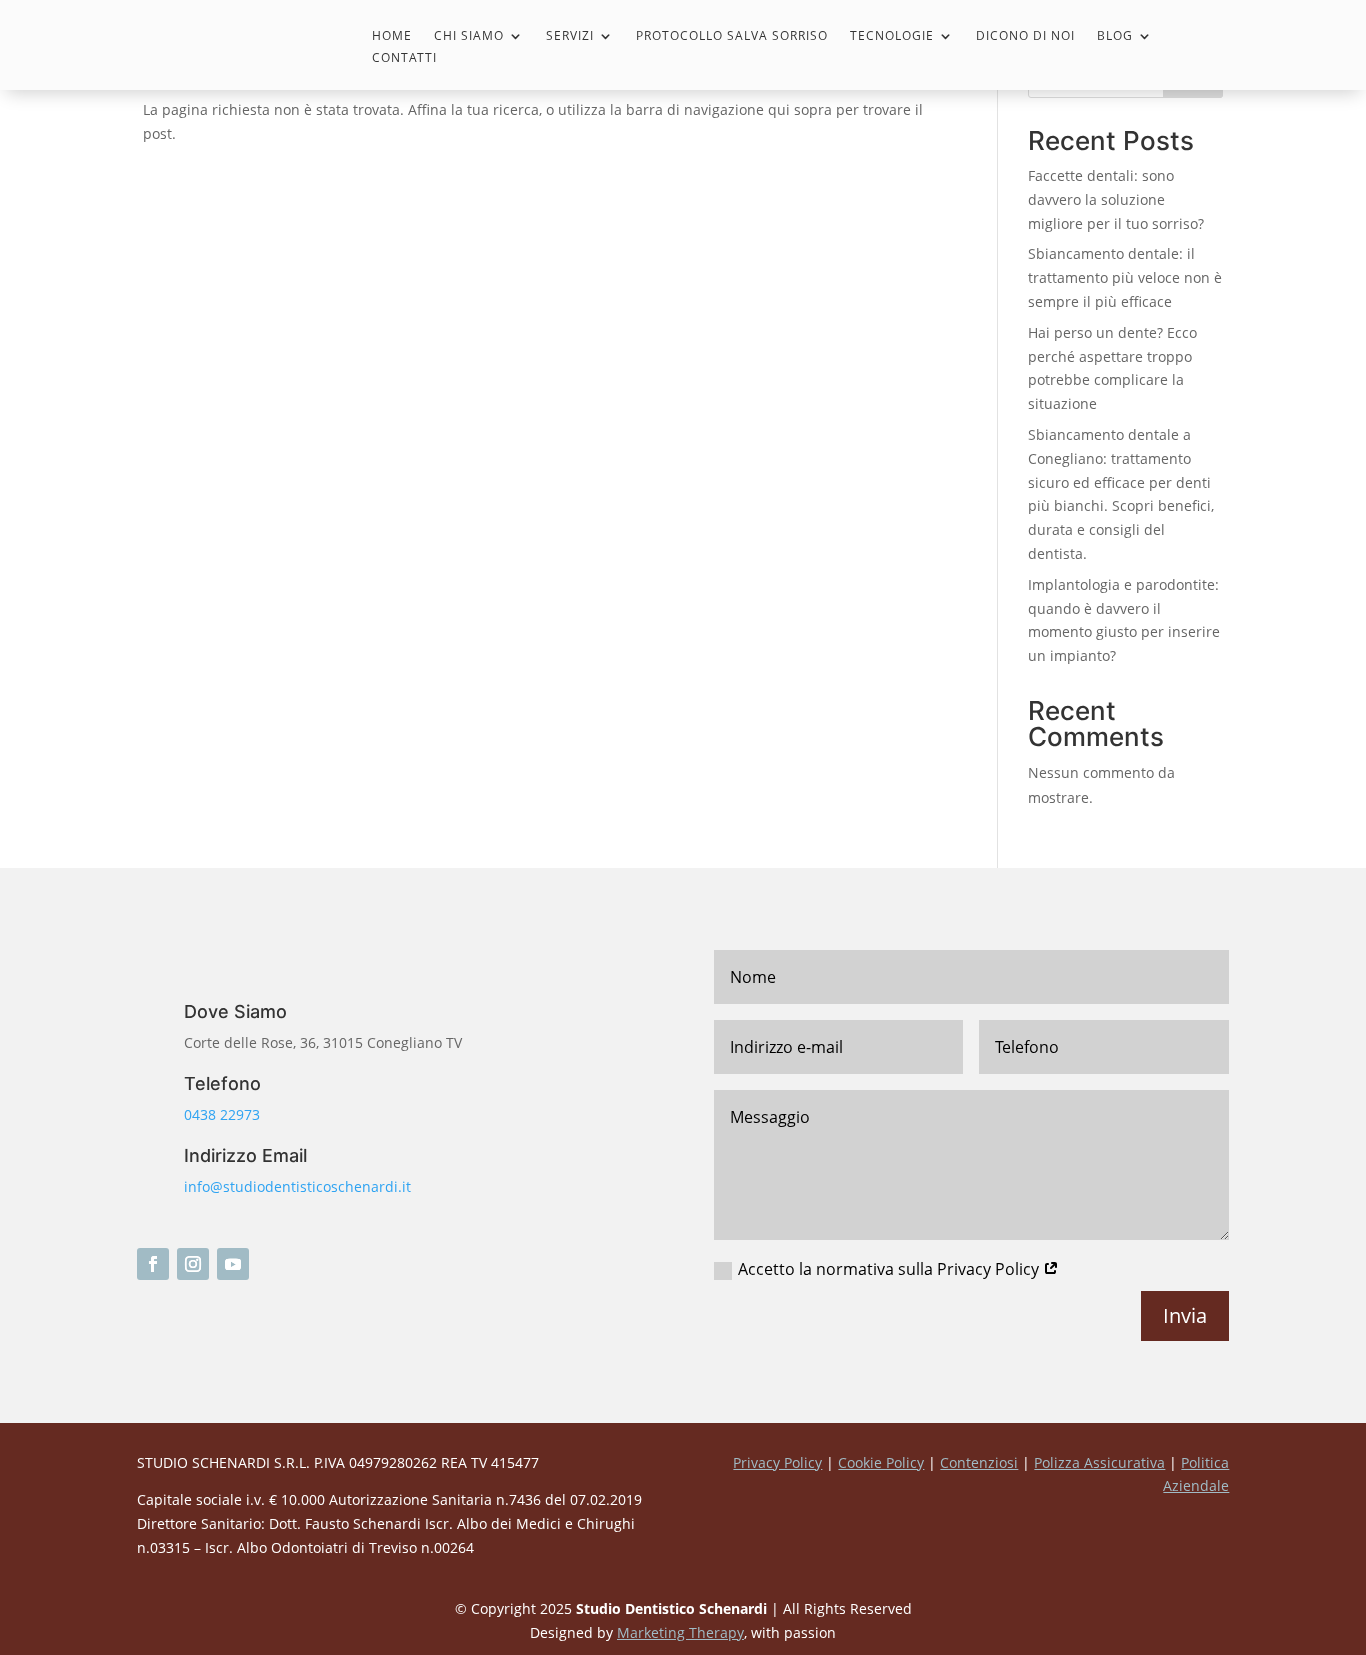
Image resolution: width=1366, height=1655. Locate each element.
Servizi (570, 36)
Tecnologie (892, 36)
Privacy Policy (777, 1462)
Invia (1185, 1315)
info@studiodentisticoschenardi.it (297, 1186)
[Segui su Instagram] (193, 1264)
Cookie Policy (881, 1462)
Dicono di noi (1025, 36)
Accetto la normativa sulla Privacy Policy (890, 1269)
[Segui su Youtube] (233, 1264)
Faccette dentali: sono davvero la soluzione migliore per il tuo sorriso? (1116, 199)
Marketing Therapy (680, 1632)
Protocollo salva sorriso (732, 36)
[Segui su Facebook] (153, 1264)
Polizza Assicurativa (1099, 1462)
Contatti (404, 58)
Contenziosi (979, 1462)
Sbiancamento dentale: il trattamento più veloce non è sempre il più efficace (1125, 277)
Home (392, 36)
